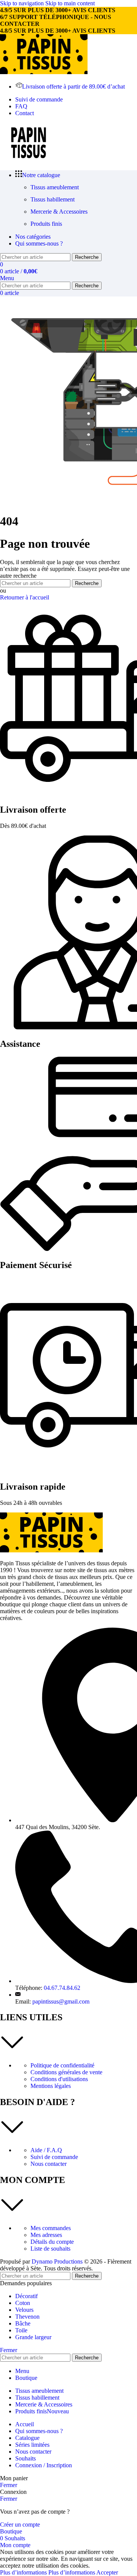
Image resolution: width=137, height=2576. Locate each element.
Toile (21, 2330)
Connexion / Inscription (44, 2465)
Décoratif (26, 2296)
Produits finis (46, 224)
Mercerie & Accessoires (59, 212)
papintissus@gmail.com (61, 2001)
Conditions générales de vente (66, 2072)
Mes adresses (46, 2235)
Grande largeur (33, 2337)
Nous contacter (49, 2164)
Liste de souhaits (50, 2249)
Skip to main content (70, 3)
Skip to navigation (23, 3)
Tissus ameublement (55, 187)
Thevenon (27, 2317)
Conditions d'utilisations (59, 2079)
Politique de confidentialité (62, 2065)
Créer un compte (20, 2524)
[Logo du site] (44, 72)
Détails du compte (52, 2242)
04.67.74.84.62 (62, 1988)
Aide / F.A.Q (46, 2150)
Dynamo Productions (57, 2261)
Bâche (23, 2323)
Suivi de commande (54, 2157)
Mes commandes (51, 2228)
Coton (23, 2303)
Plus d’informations (48, 2572)
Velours (24, 2310)
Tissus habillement (53, 199)
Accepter (107, 2572)
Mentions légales (51, 2086)
